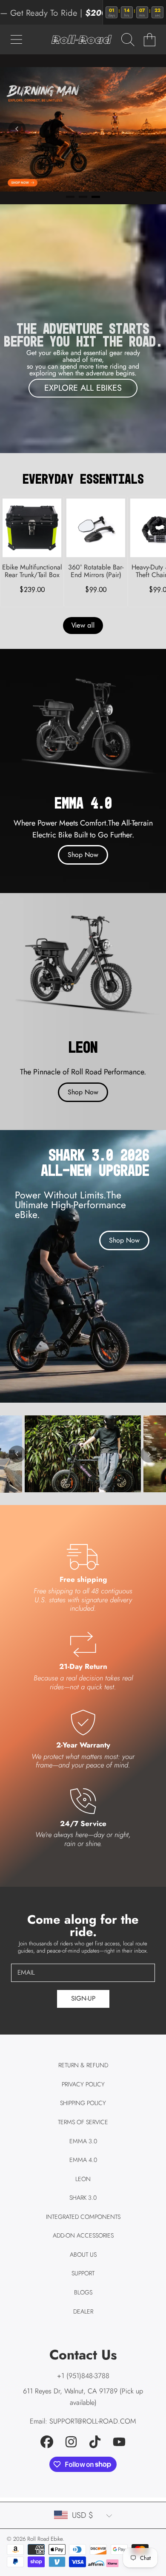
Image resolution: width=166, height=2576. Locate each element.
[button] (16, 39)
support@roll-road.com (93, 2421)
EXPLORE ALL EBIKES (83, 388)
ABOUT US (83, 2255)
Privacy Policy (83, 2084)
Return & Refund (83, 2065)
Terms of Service (83, 2122)
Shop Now (83, 855)
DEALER (83, 2311)
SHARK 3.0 (83, 2198)
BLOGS (83, 2292)
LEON (83, 2179)
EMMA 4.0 (83, 2160)
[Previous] (17, 129)
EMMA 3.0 (83, 2141)
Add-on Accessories (83, 2235)
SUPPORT (83, 2273)
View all (83, 625)
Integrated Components (83, 2217)
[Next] (149, 1454)
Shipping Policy (83, 2103)
